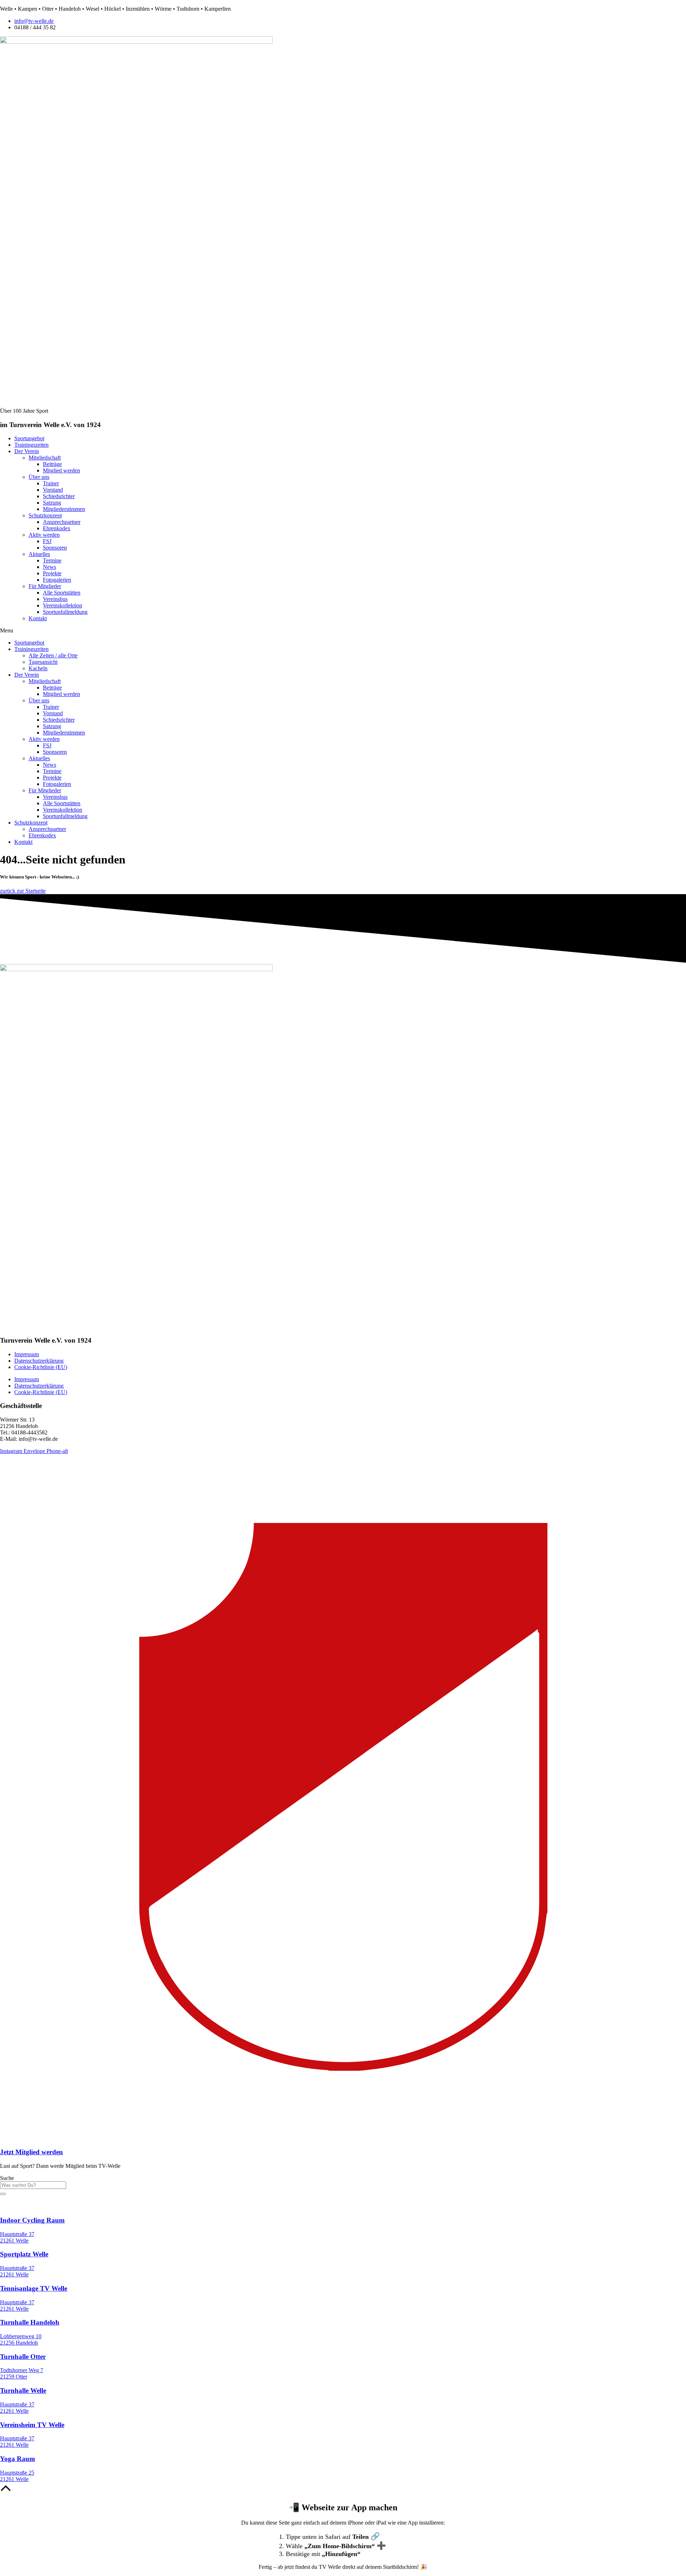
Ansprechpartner (62, 522)
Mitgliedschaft (45, 458)
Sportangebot (29, 643)
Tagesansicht (43, 662)
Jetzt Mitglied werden (31, 2152)
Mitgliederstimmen (64, 509)
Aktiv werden (44, 535)
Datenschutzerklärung (39, 1361)
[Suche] (3, 2194)
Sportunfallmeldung (65, 612)
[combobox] (33, 2185)
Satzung (52, 503)
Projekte (52, 573)
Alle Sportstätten (62, 593)
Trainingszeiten (31, 649)
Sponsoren (55, 548)
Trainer (51, 483)
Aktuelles (39, 554)
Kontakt (38, 618)
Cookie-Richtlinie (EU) (41, 1367)
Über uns (39, 477)
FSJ (47, 541)
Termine (52, 560)
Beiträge (52, 464)
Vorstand (53, 490)
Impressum (27, 1354)
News (49, 567)
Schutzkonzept (45, 515)
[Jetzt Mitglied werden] (343, 2138)
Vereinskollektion (63, 605)
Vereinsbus (55, 599)
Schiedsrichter (59, 496)
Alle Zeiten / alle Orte (53, 655)
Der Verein (27, 675)
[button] (343, 631)
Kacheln (38, 668)
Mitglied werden (61, 470)
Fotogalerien (57, 580)
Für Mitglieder (45, 586)
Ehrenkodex (57, 528)
